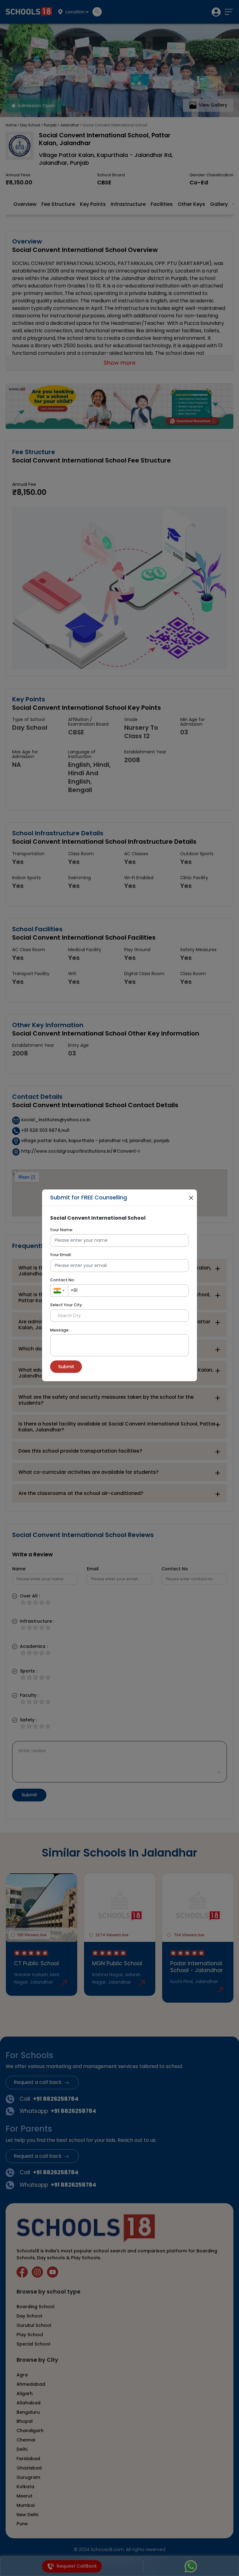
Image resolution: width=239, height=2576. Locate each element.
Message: (60, 1330)
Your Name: (62, 1230)
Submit (66, 1367)
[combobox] (59, 1291)
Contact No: (63, 1280)
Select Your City (66, 1305)
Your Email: (61, 1255)
